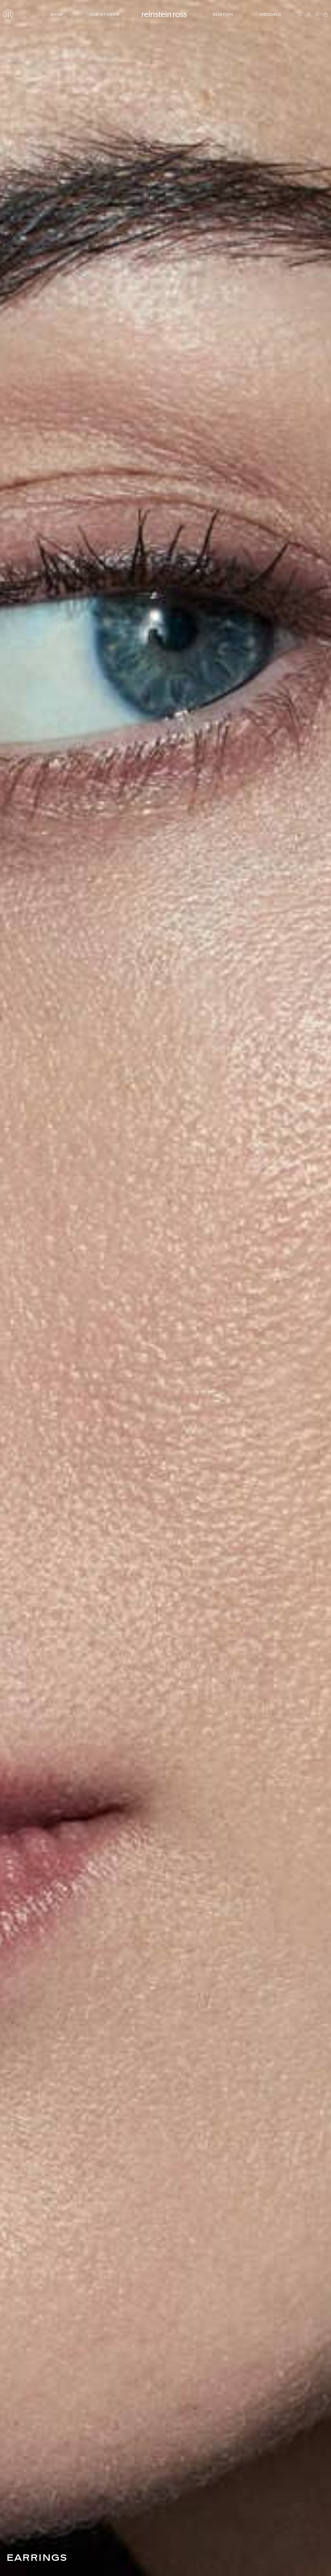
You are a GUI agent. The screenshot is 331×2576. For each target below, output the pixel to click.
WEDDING (270, 14)
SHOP (57, 14)
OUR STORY (102, 14)
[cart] (326, 15)
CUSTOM (223, 14)
